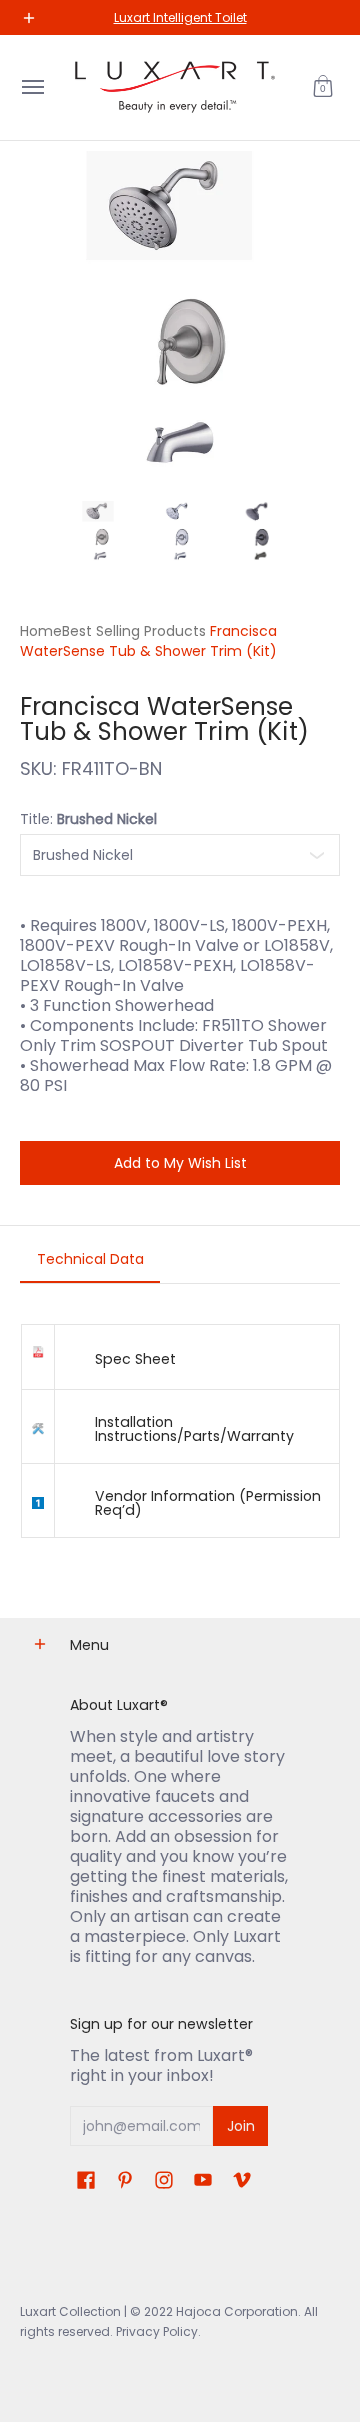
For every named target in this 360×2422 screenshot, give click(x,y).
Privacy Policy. (157, 2331)
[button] (323, 87)
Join (241, 2126)
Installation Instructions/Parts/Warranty (194, 1429)
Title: (88, 819)
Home (41, 631)
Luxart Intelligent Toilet (180, 17)
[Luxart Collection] (175, 87)
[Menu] (32, 87)
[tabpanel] (180, 1440)
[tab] (90, 1265)
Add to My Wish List (180, 1163)
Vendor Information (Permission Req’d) (208, 1503)
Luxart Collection (70, 2311)
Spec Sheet (135, 1359)
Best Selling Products (134, 631)
